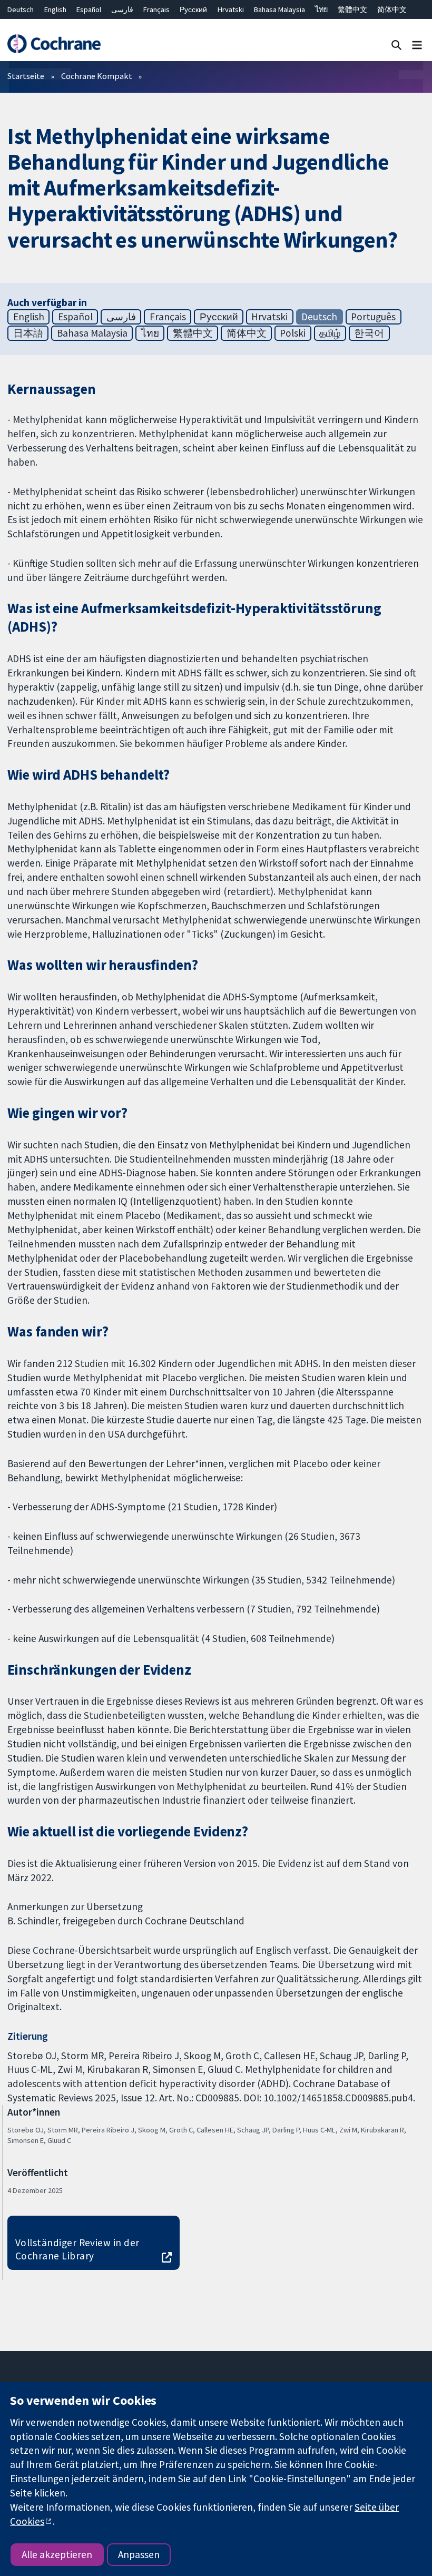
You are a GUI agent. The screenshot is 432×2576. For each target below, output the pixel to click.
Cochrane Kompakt (97, 76)
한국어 (369, 333)
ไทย (321, 9)
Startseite (26, 76)
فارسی (122, 9)
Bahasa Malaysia (279, 9)
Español (89, 9)
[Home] (54, 44)
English (55, 9)
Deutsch (21, 9)
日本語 (28, 333)
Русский (193, 9)
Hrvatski (231, 9)
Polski (293, 333)
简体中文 (392, 9)
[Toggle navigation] (417, 45)
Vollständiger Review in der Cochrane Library (77, 2249)
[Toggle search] (396, 45)
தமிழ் (330, 333)
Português (373, 317)
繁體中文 (352, 9)
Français (156, 9)
